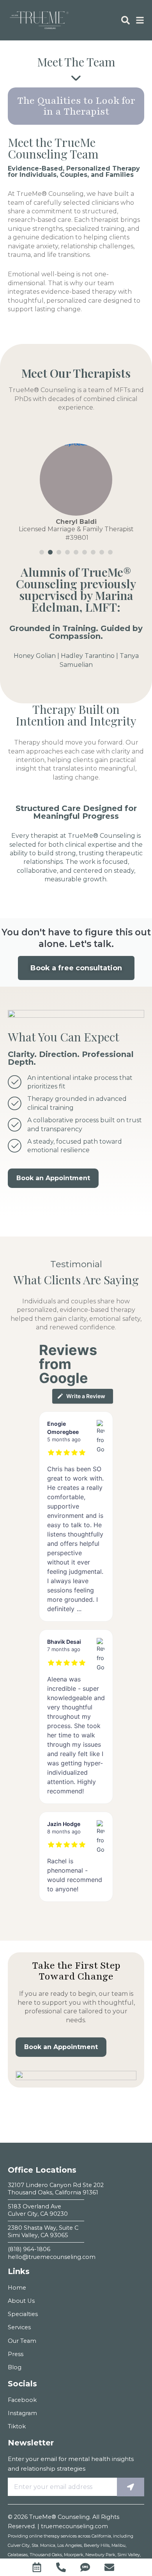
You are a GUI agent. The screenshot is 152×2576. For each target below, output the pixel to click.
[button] (42, 552)
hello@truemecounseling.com (52, 2257)
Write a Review (86, 1396)
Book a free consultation (76, 968)
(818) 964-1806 (29, 2249)
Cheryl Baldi (76, 522)
